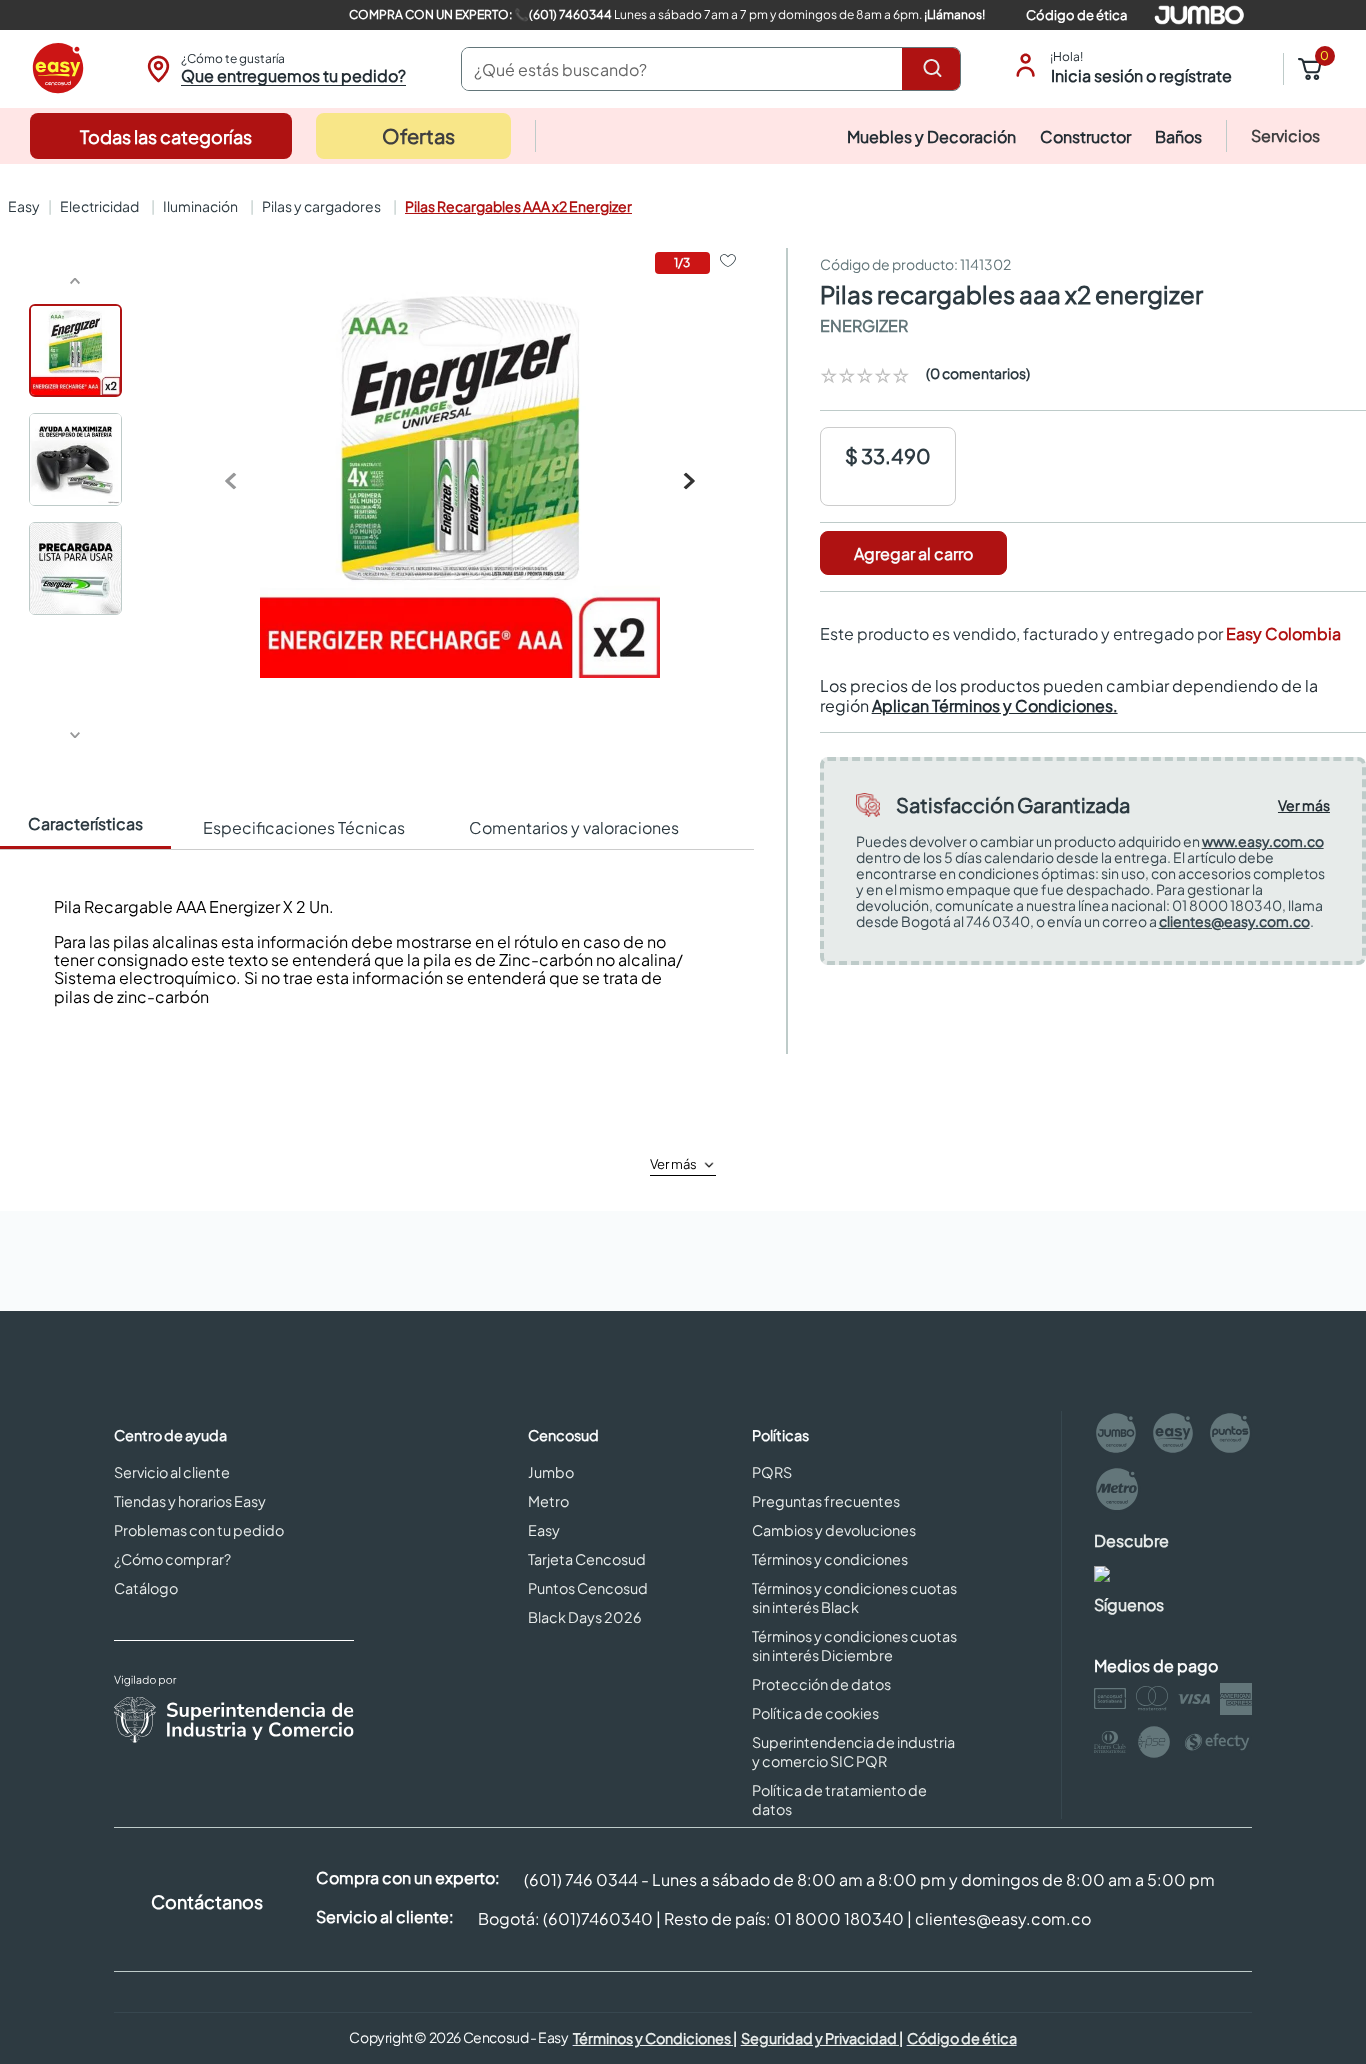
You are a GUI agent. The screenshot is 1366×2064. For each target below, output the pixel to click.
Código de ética (1076, 15)
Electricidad (99, 206)
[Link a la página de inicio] (22, 206)
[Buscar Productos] (936, 69)
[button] (273, 69)
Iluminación (200, 206)
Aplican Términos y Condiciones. (995, 705)
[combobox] (711, 69)
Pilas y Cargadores (321, 206)
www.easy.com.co (1263, 841)
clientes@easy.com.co (1234, 921)
